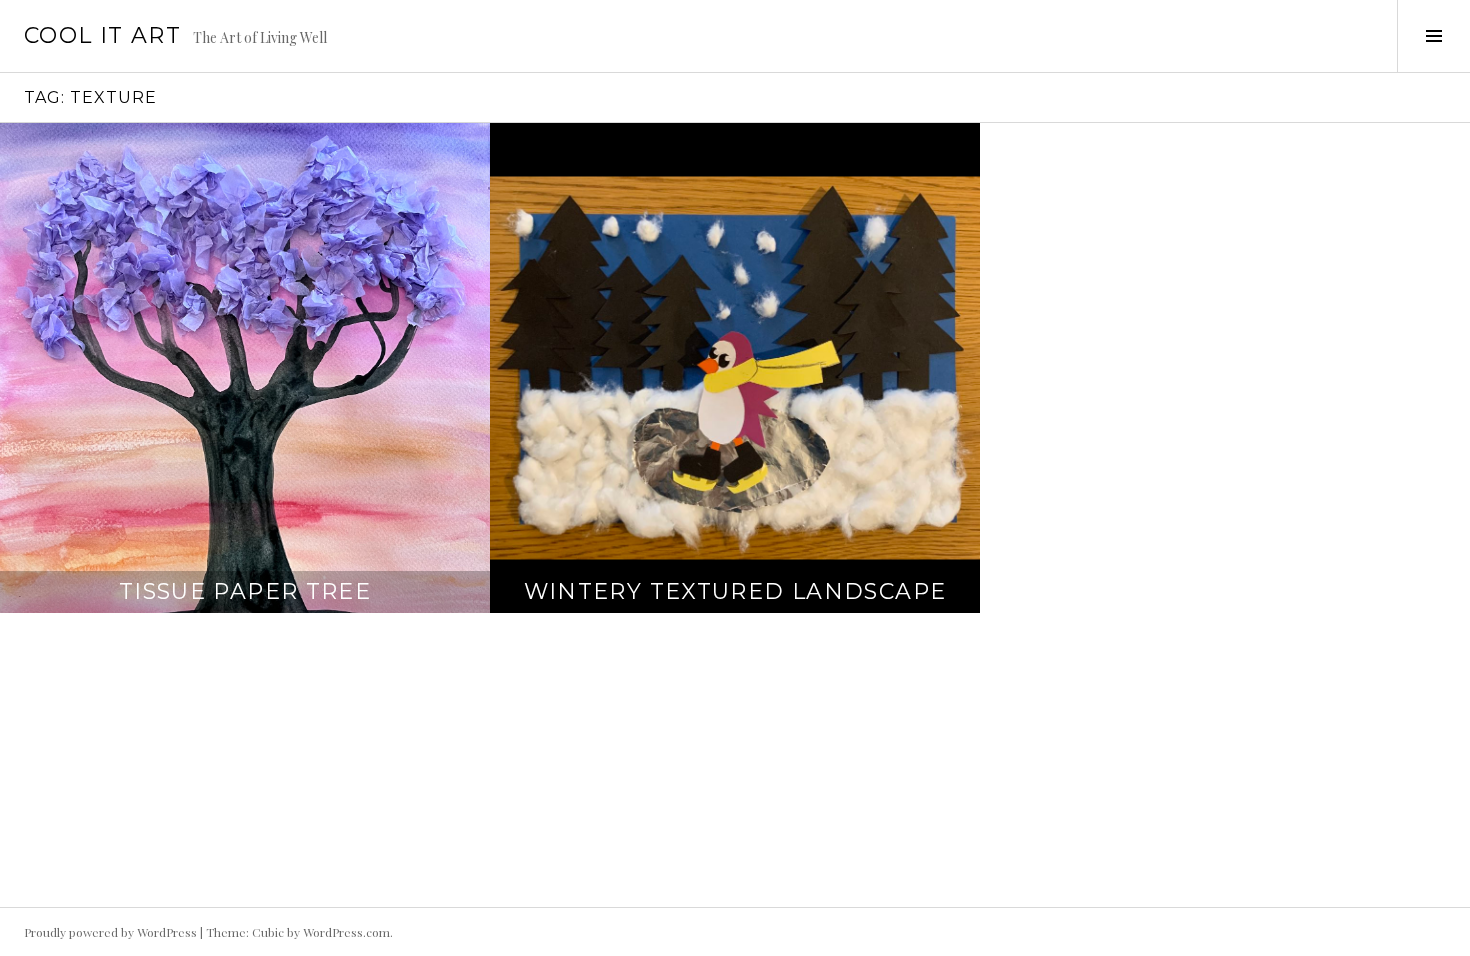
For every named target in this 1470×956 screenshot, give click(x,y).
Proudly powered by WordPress (110, 932)
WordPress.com (346, 932)
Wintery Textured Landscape (735, 591)
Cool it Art (102, 35)
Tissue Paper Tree (245, 591)
